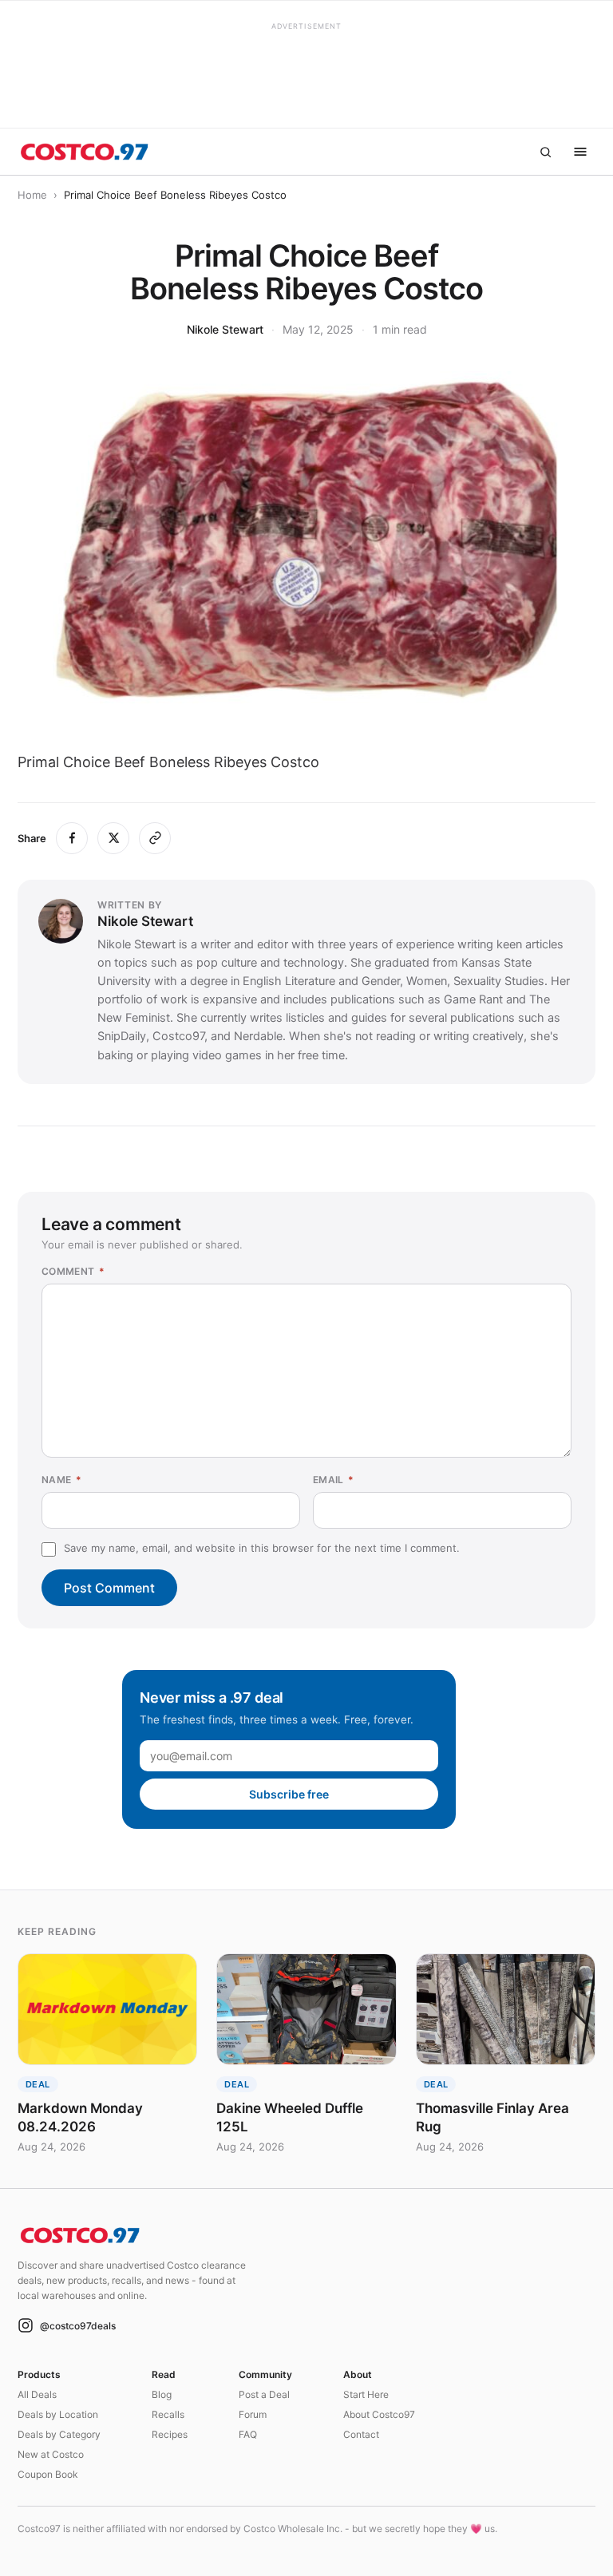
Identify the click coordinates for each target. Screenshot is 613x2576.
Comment (73, 1271)
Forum (253, 2414)
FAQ (248, 2434)
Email (334, 1480)
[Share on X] (113, 838)
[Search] (545, 152)
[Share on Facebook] (72, 838)
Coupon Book (48, 2474)
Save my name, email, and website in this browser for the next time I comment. (262, 1548)
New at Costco (51, 2454)
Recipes (170, 2434)
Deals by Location (58, 2414)
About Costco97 (379, 2414)
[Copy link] (155, 838)
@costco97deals (78, 2326)
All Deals (37, 2394)
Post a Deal (264, 2394)
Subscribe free (289, 1794)
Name (61, 1480)
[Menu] (580, 152)
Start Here (366, 2394)
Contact (361, 2434)
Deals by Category (59, 2434)
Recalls (168, 2414)
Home (32, 195)
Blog (162, 2394)
